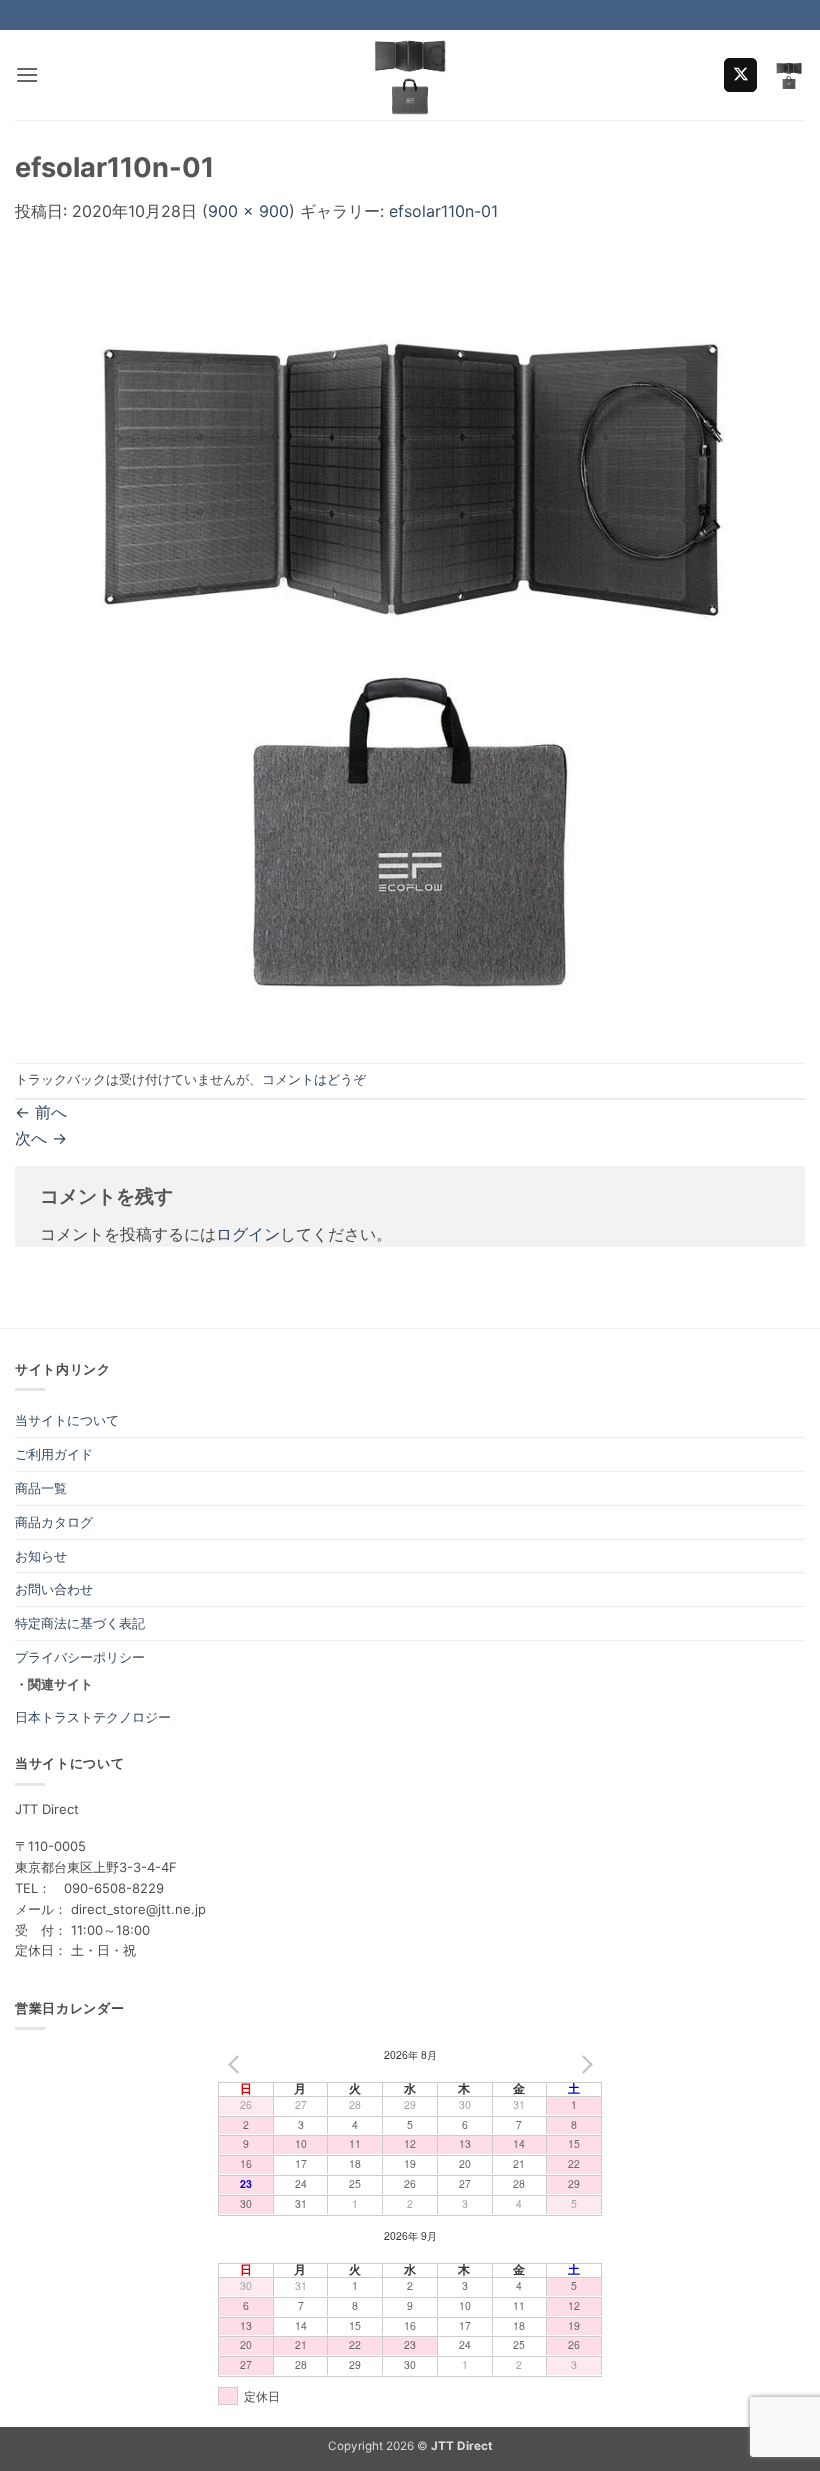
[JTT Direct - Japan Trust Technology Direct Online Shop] (410, 75)
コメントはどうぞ (314, 1079)
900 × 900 (248, 211)
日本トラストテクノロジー (93, 1717)
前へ (41, 1112)
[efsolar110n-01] (410, 642)
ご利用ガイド (54, 1454)
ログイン (248, 1234)
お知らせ (41, 1556)
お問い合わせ (54, 1589)
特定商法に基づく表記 (80, 1623)
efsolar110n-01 (443, 211)
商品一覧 (41, 1488)
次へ (41, 1138)
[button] (27, 74)
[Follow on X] (740, 75)
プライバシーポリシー (80, 1657)
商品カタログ (54, 1522)
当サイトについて (67, 1420)
